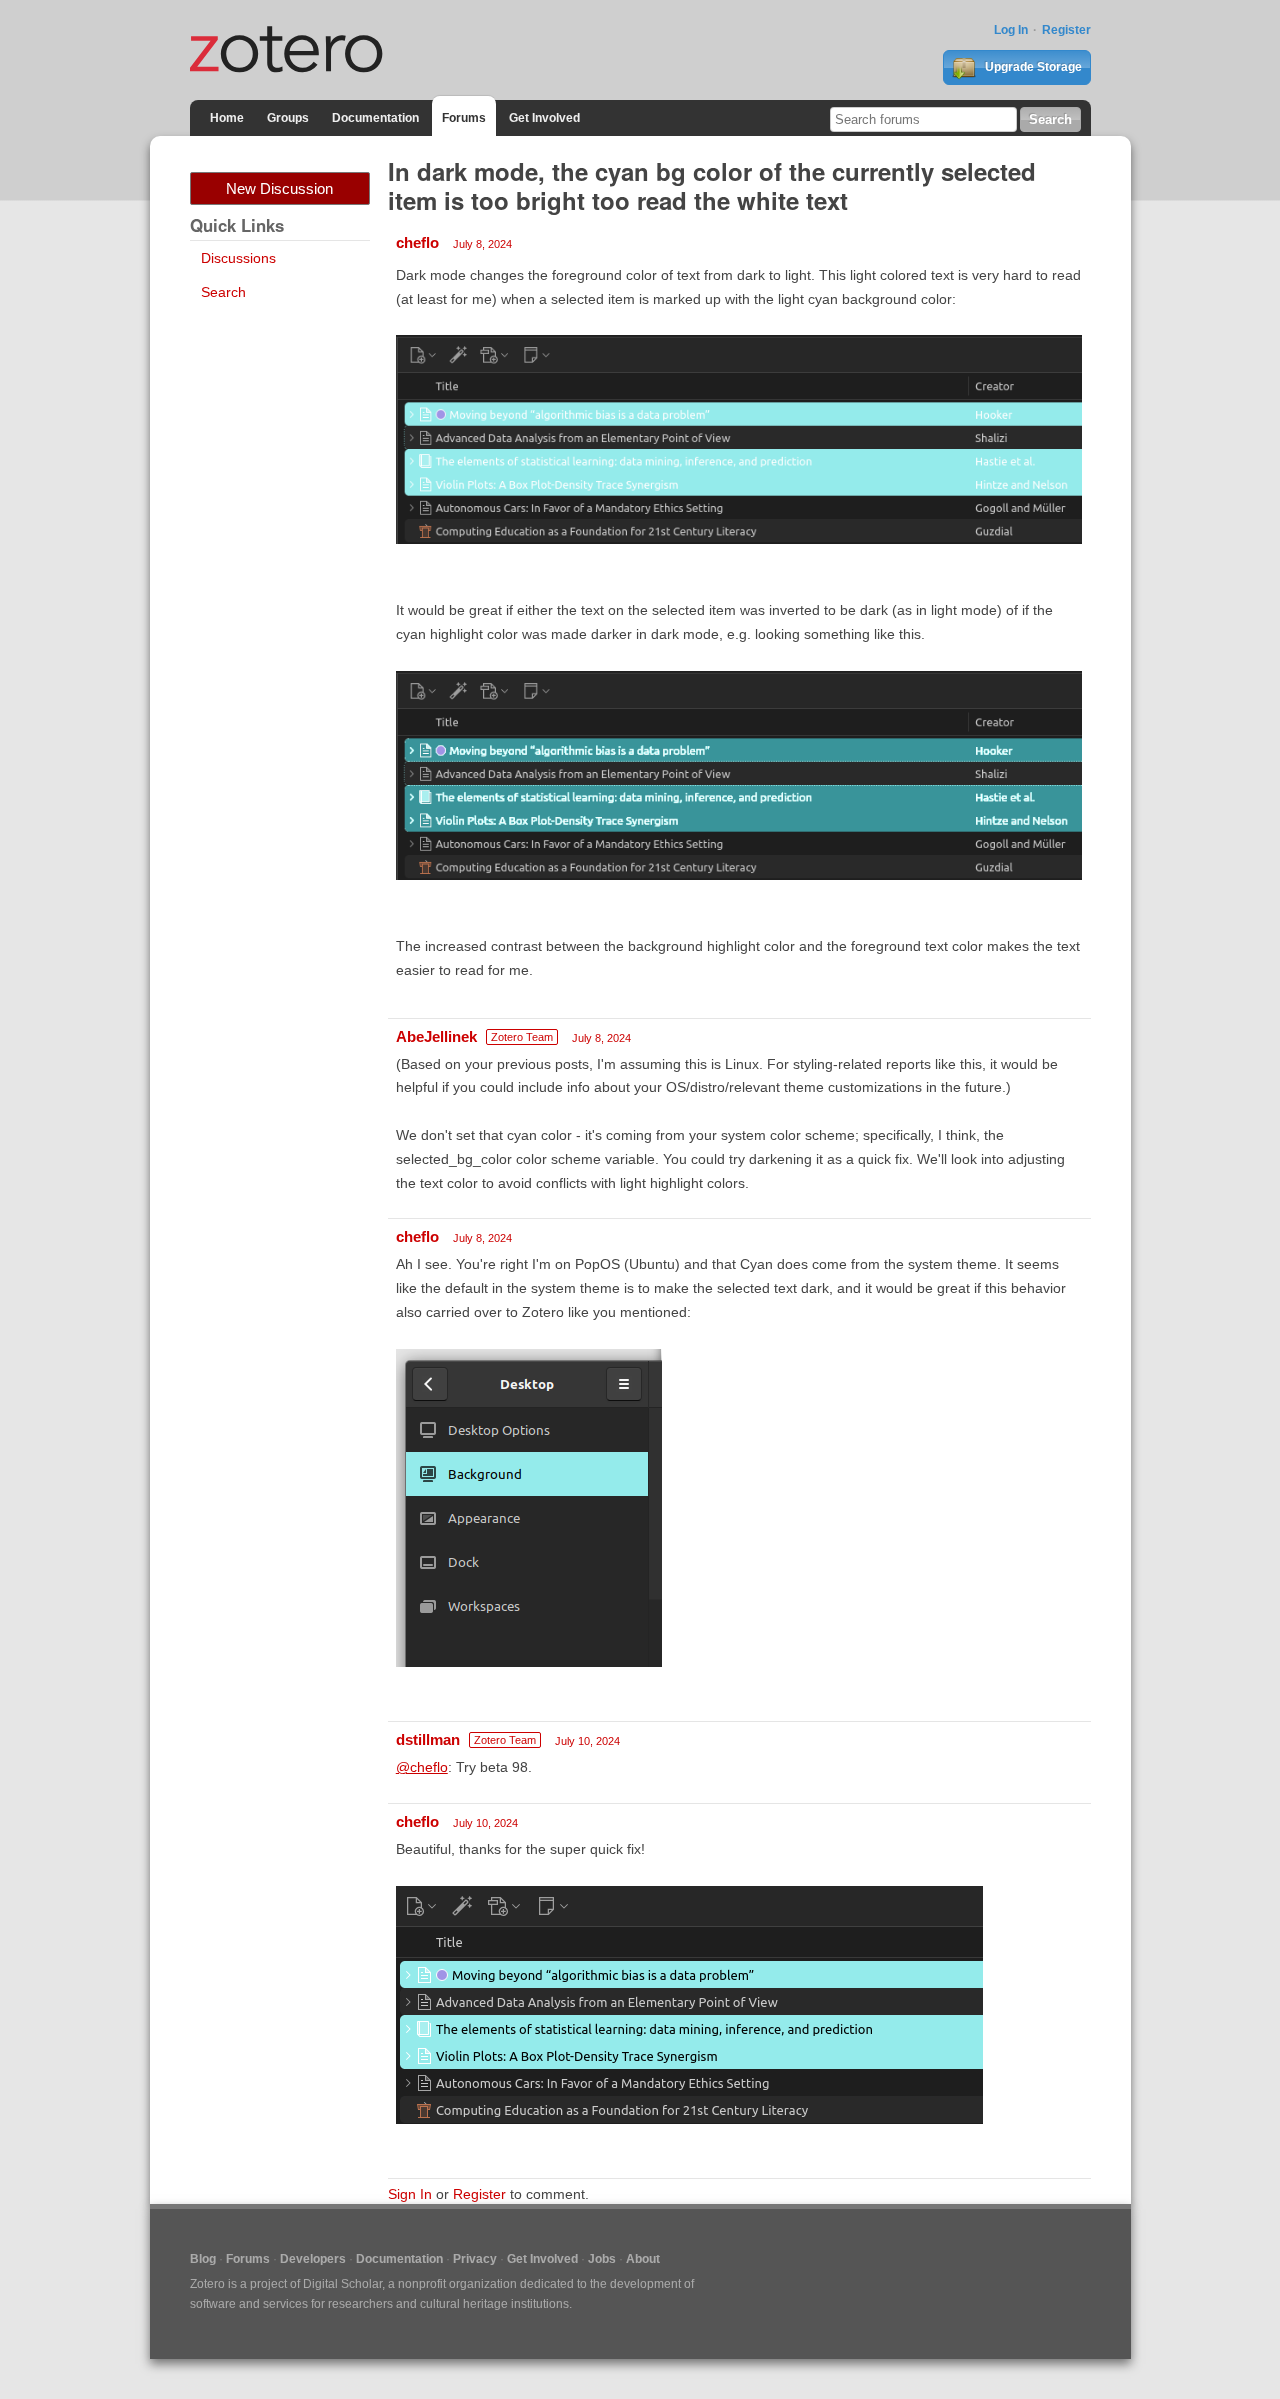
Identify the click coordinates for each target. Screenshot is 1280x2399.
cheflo (417, 242)
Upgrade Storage (1032, 67)
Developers (313, 2259)
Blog (203, 2259)
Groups (288, 118)
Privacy (475, 2259)
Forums (464, 118)
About (643, 2259)
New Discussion (279, 188)
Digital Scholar (342, 2284)
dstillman (428, 1739)
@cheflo (422, 1767)
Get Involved (544, 118)
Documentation (375, 118)
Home (227, 118)
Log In (1011, 30)
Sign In (410, 2194)
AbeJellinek (436, 1036)
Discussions (238, 258)
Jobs (602, 2259)
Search (223, 292)
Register (1066, 30)
